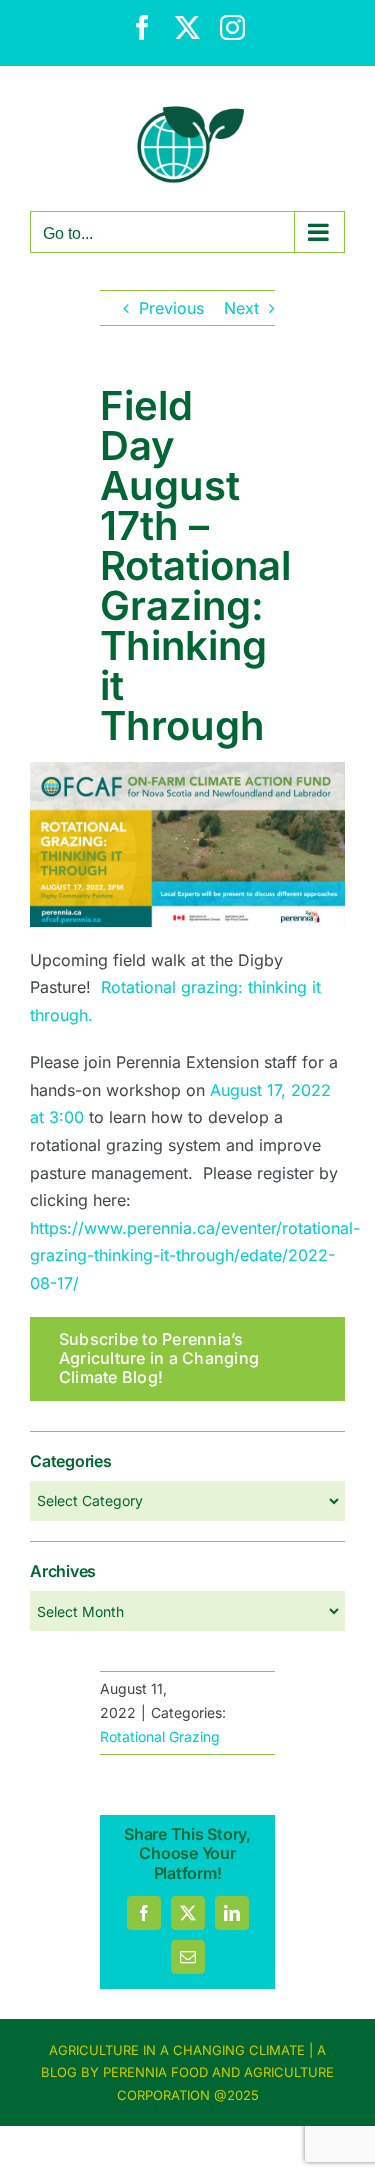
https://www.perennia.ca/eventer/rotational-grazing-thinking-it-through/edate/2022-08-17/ (195, 1255)
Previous (171, 308)
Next (241, 308)
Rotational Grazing (160, 1736)
